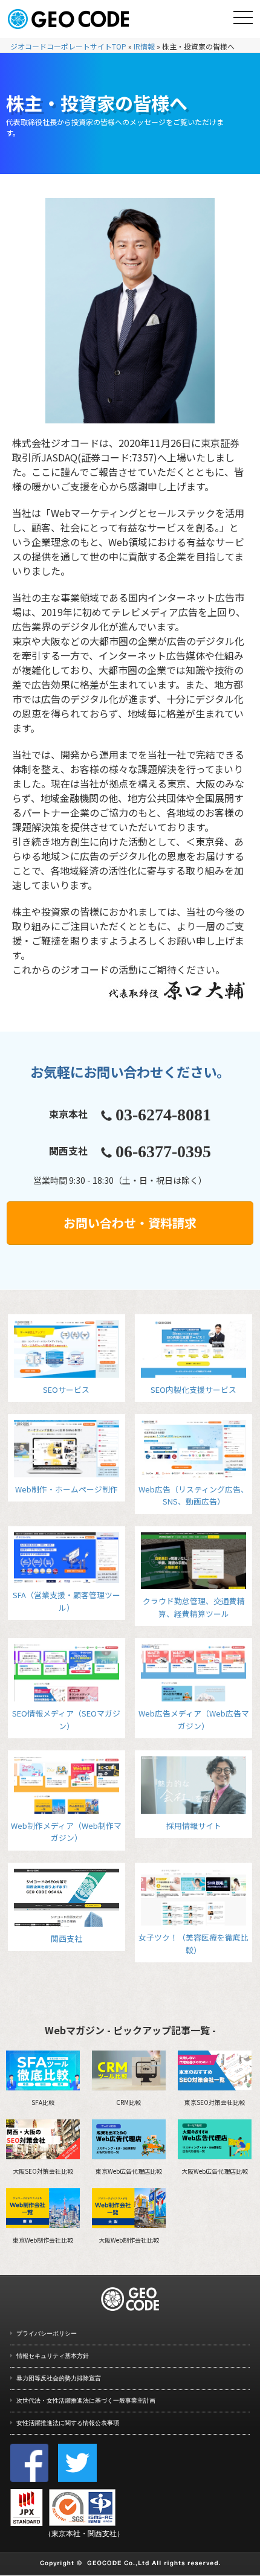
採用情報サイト (194, 1826)
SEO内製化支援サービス (193, 1389)
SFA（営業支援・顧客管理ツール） (67, 1601)
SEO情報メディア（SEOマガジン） (66, 1719)
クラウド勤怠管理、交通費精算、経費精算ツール (194, 1607)
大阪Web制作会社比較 (129, 2240)
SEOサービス (66, 1389)
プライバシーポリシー (47, 2333)
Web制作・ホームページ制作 (67, 1489)
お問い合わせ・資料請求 (130, 1223)
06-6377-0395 (163, 1151)
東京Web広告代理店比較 (129, 2171)
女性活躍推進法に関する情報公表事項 (68, 2423)
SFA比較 (43, 2102)
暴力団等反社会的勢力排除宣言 (59, 2378)
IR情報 (144, 46)
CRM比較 (128, 2102)
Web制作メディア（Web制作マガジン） (66, 1832)
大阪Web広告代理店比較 (215, 2171)
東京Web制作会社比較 (43, 2240)
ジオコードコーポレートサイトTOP (68, 46)
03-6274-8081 (163, 1115)
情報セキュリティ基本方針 (53, 2356)
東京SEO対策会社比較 (215, 2102)
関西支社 (67, 1938)
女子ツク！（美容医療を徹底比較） (193, 1943)
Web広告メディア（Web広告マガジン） (194, 1719)
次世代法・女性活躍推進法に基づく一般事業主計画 (86, 2401)
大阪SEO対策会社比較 (43, 2171)
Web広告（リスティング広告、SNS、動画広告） (193, 1495)
